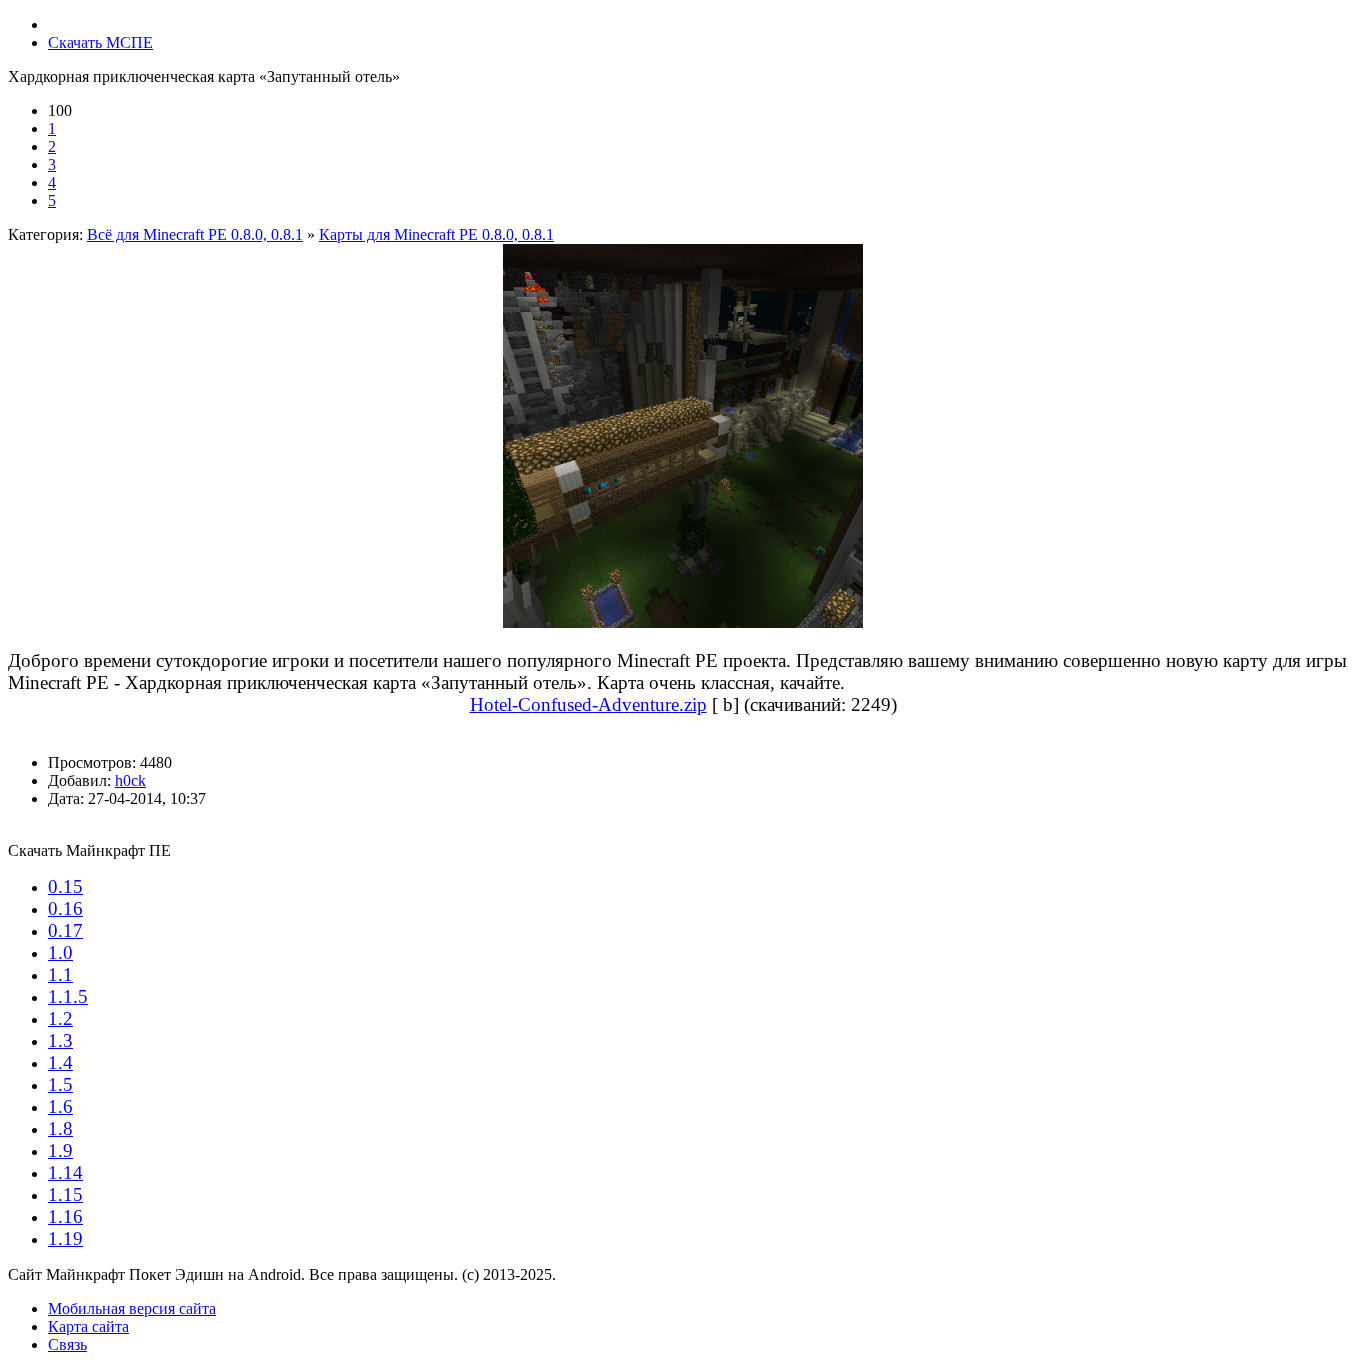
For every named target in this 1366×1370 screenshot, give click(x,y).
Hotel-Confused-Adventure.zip (588, 704)
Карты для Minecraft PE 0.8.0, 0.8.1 (436, 234)
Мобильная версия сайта (132, 1308)
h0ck (130, 780)
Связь (67, 1344)
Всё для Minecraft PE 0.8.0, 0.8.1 (195, 234)
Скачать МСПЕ (100, 42)
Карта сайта (88, 1326)
